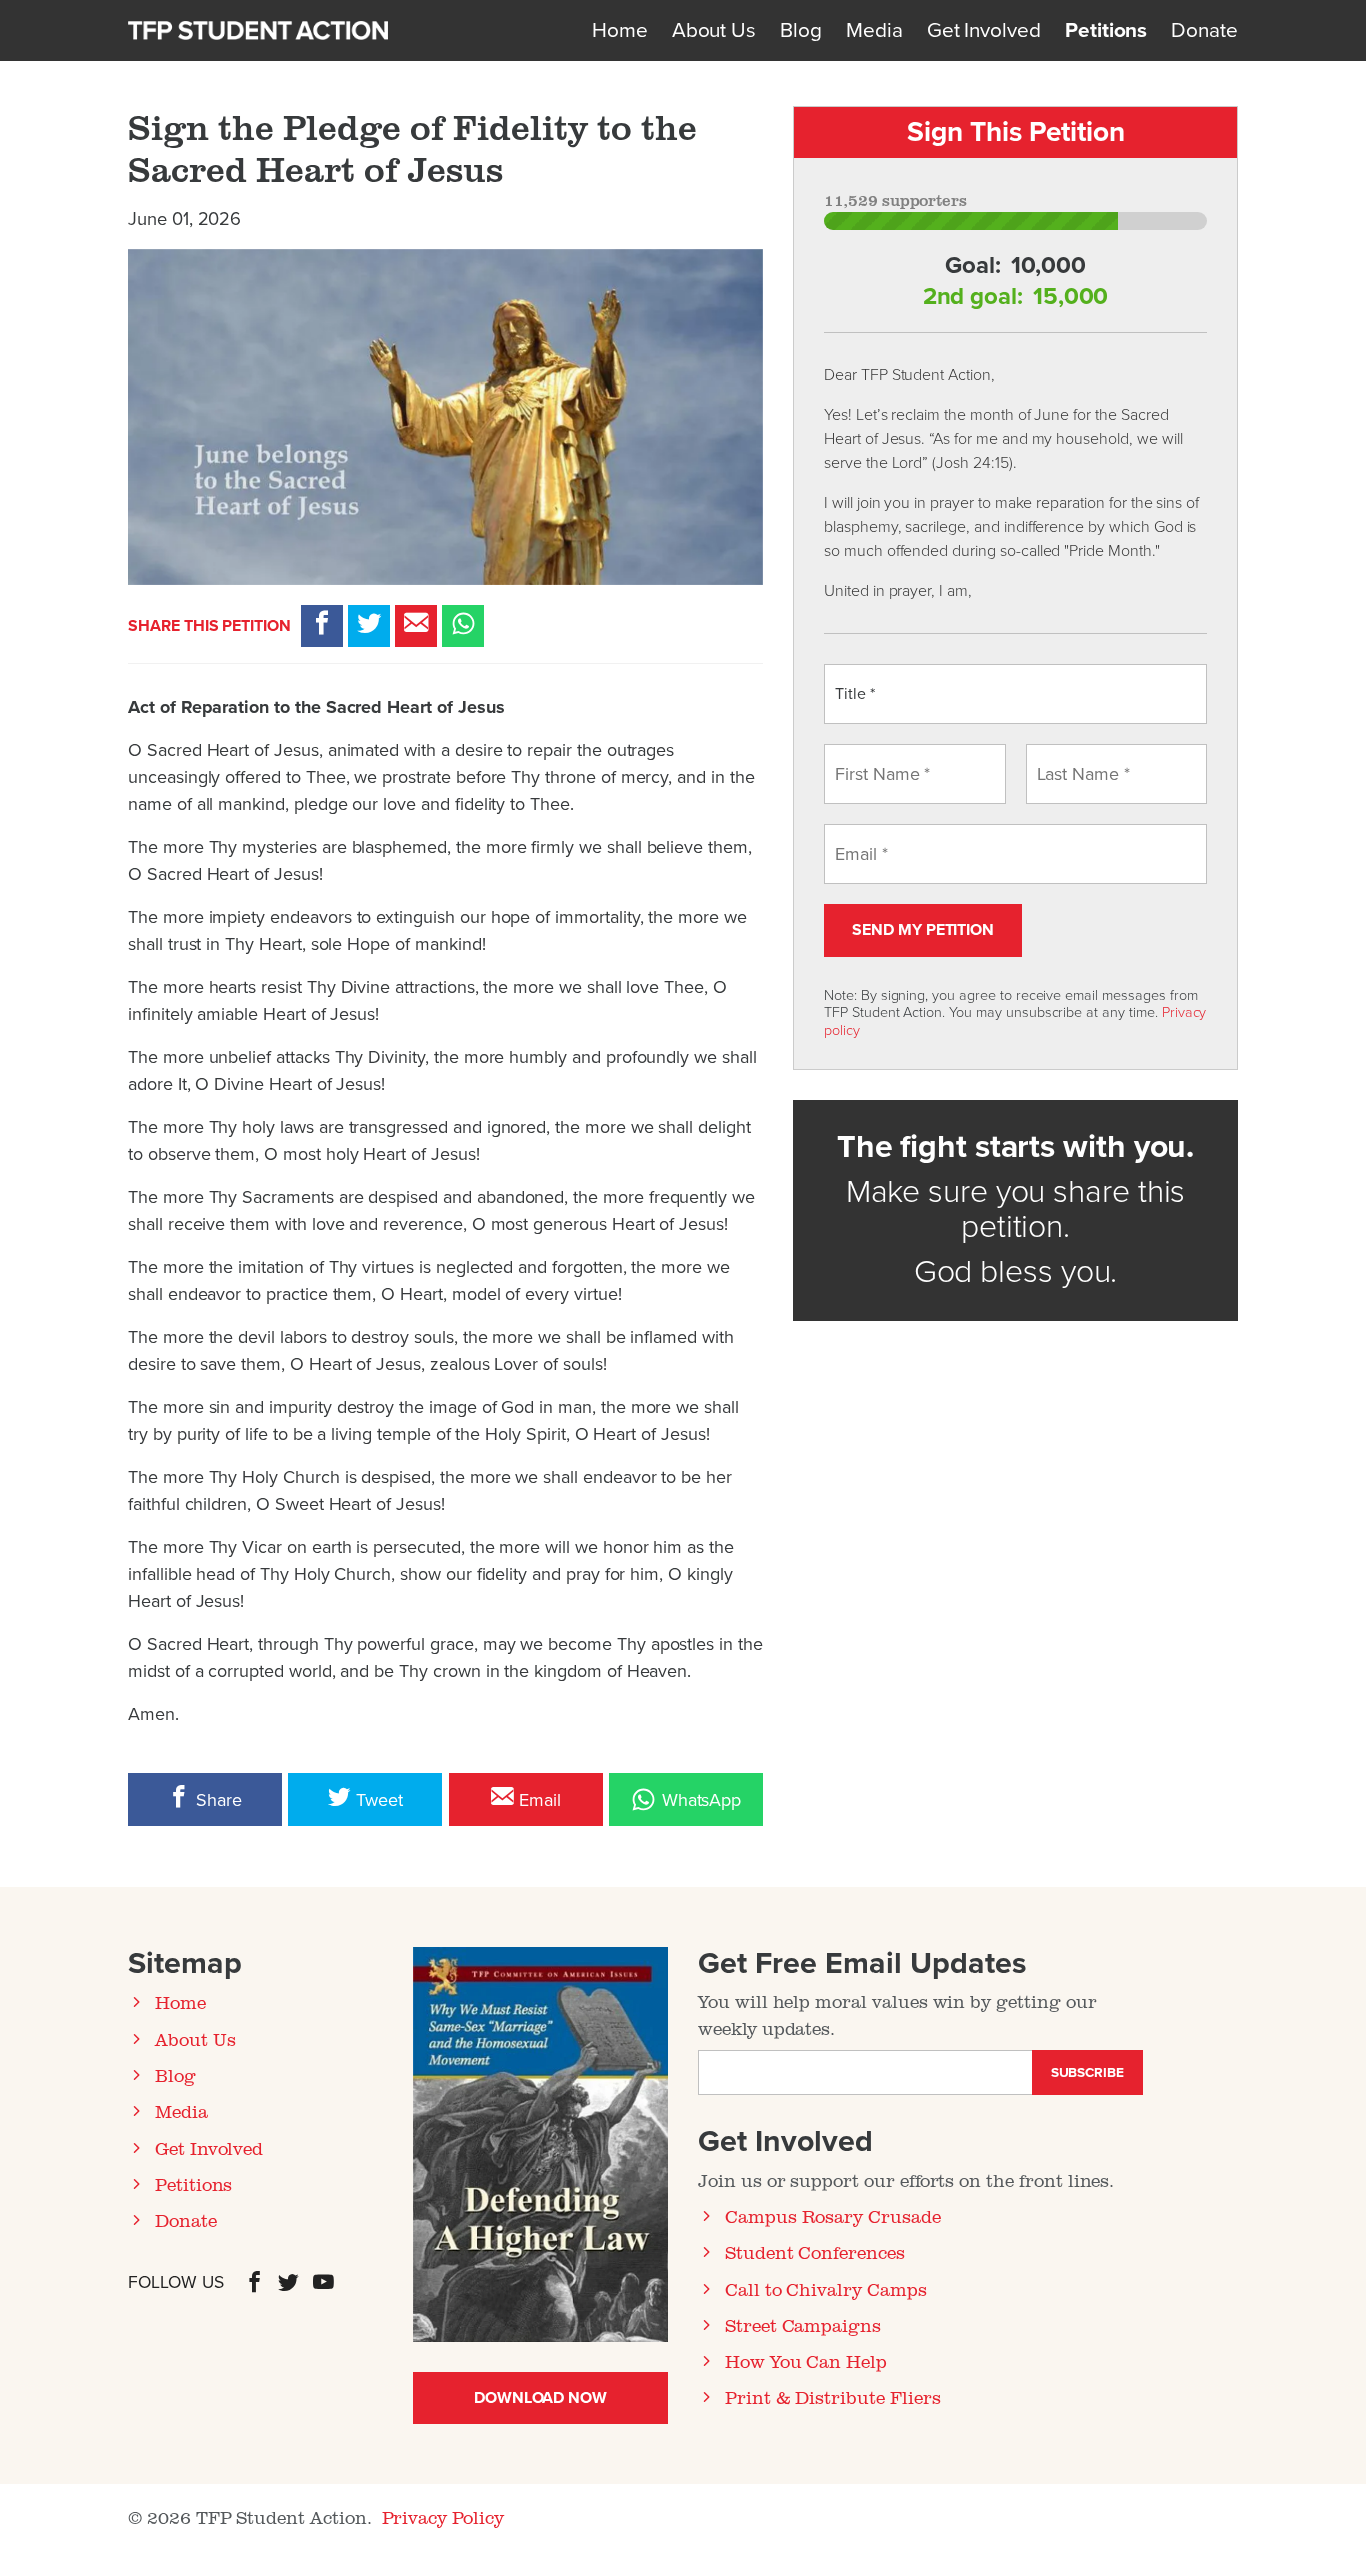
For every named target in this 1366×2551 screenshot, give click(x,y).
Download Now (540, 2398)
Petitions (1106, 30)
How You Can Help (806, 2361)
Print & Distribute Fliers (833, 2397)
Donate (1204, 30)
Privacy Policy (443, 2517)
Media (874, 30)
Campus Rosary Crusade (833, 2216)
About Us (714, 30)
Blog (801, 30)
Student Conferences (815, 2252)
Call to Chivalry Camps (826, 2289)
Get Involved (984, 30)
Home (620, 30)
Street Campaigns (803, 2325)
